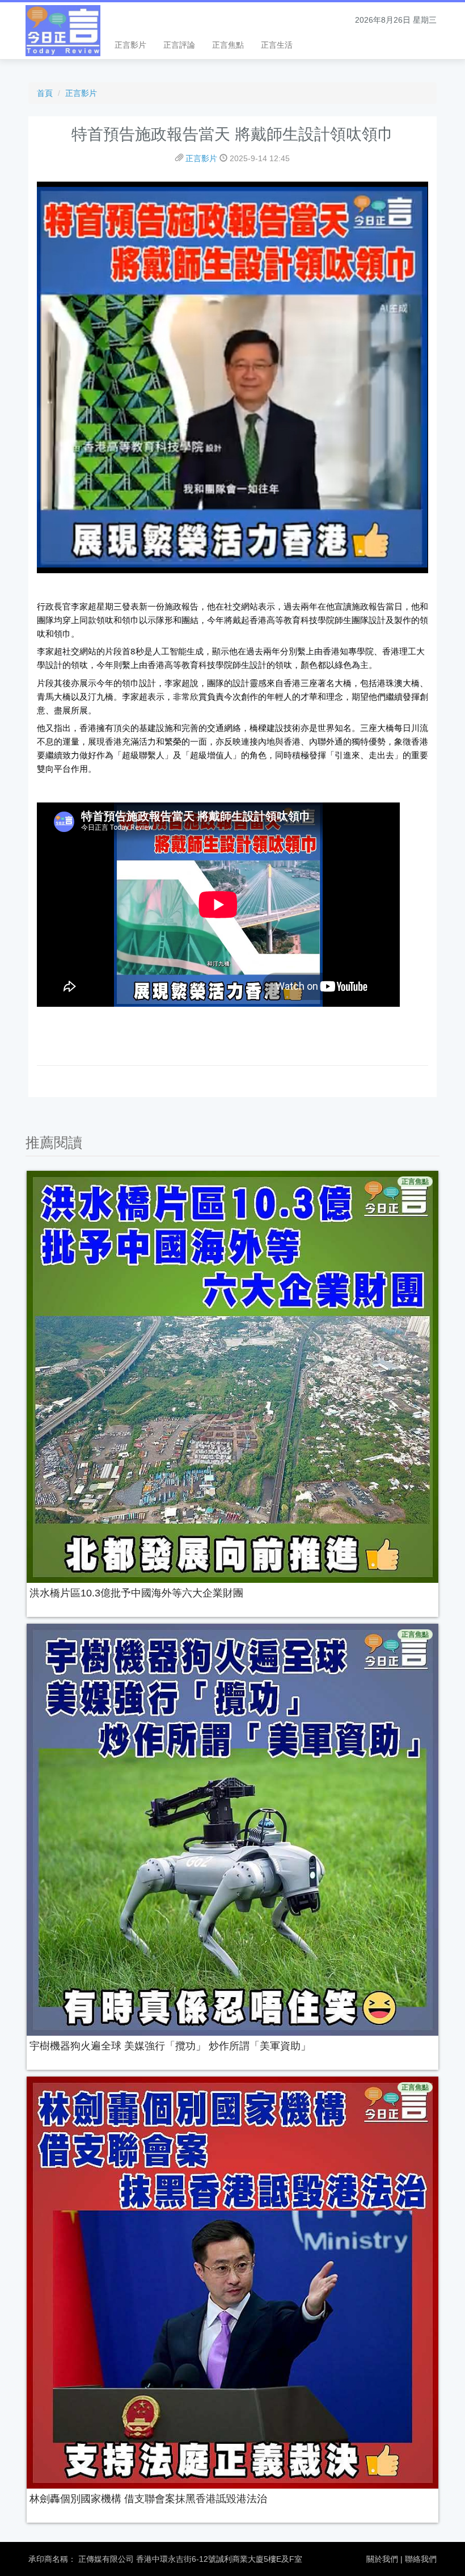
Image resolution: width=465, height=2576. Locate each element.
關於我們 (382, 2559)
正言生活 (277, 45)
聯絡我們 (421, 2559)
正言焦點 (228, 45)
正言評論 (179, 45)
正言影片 (130, 45)
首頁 (45, 93)
